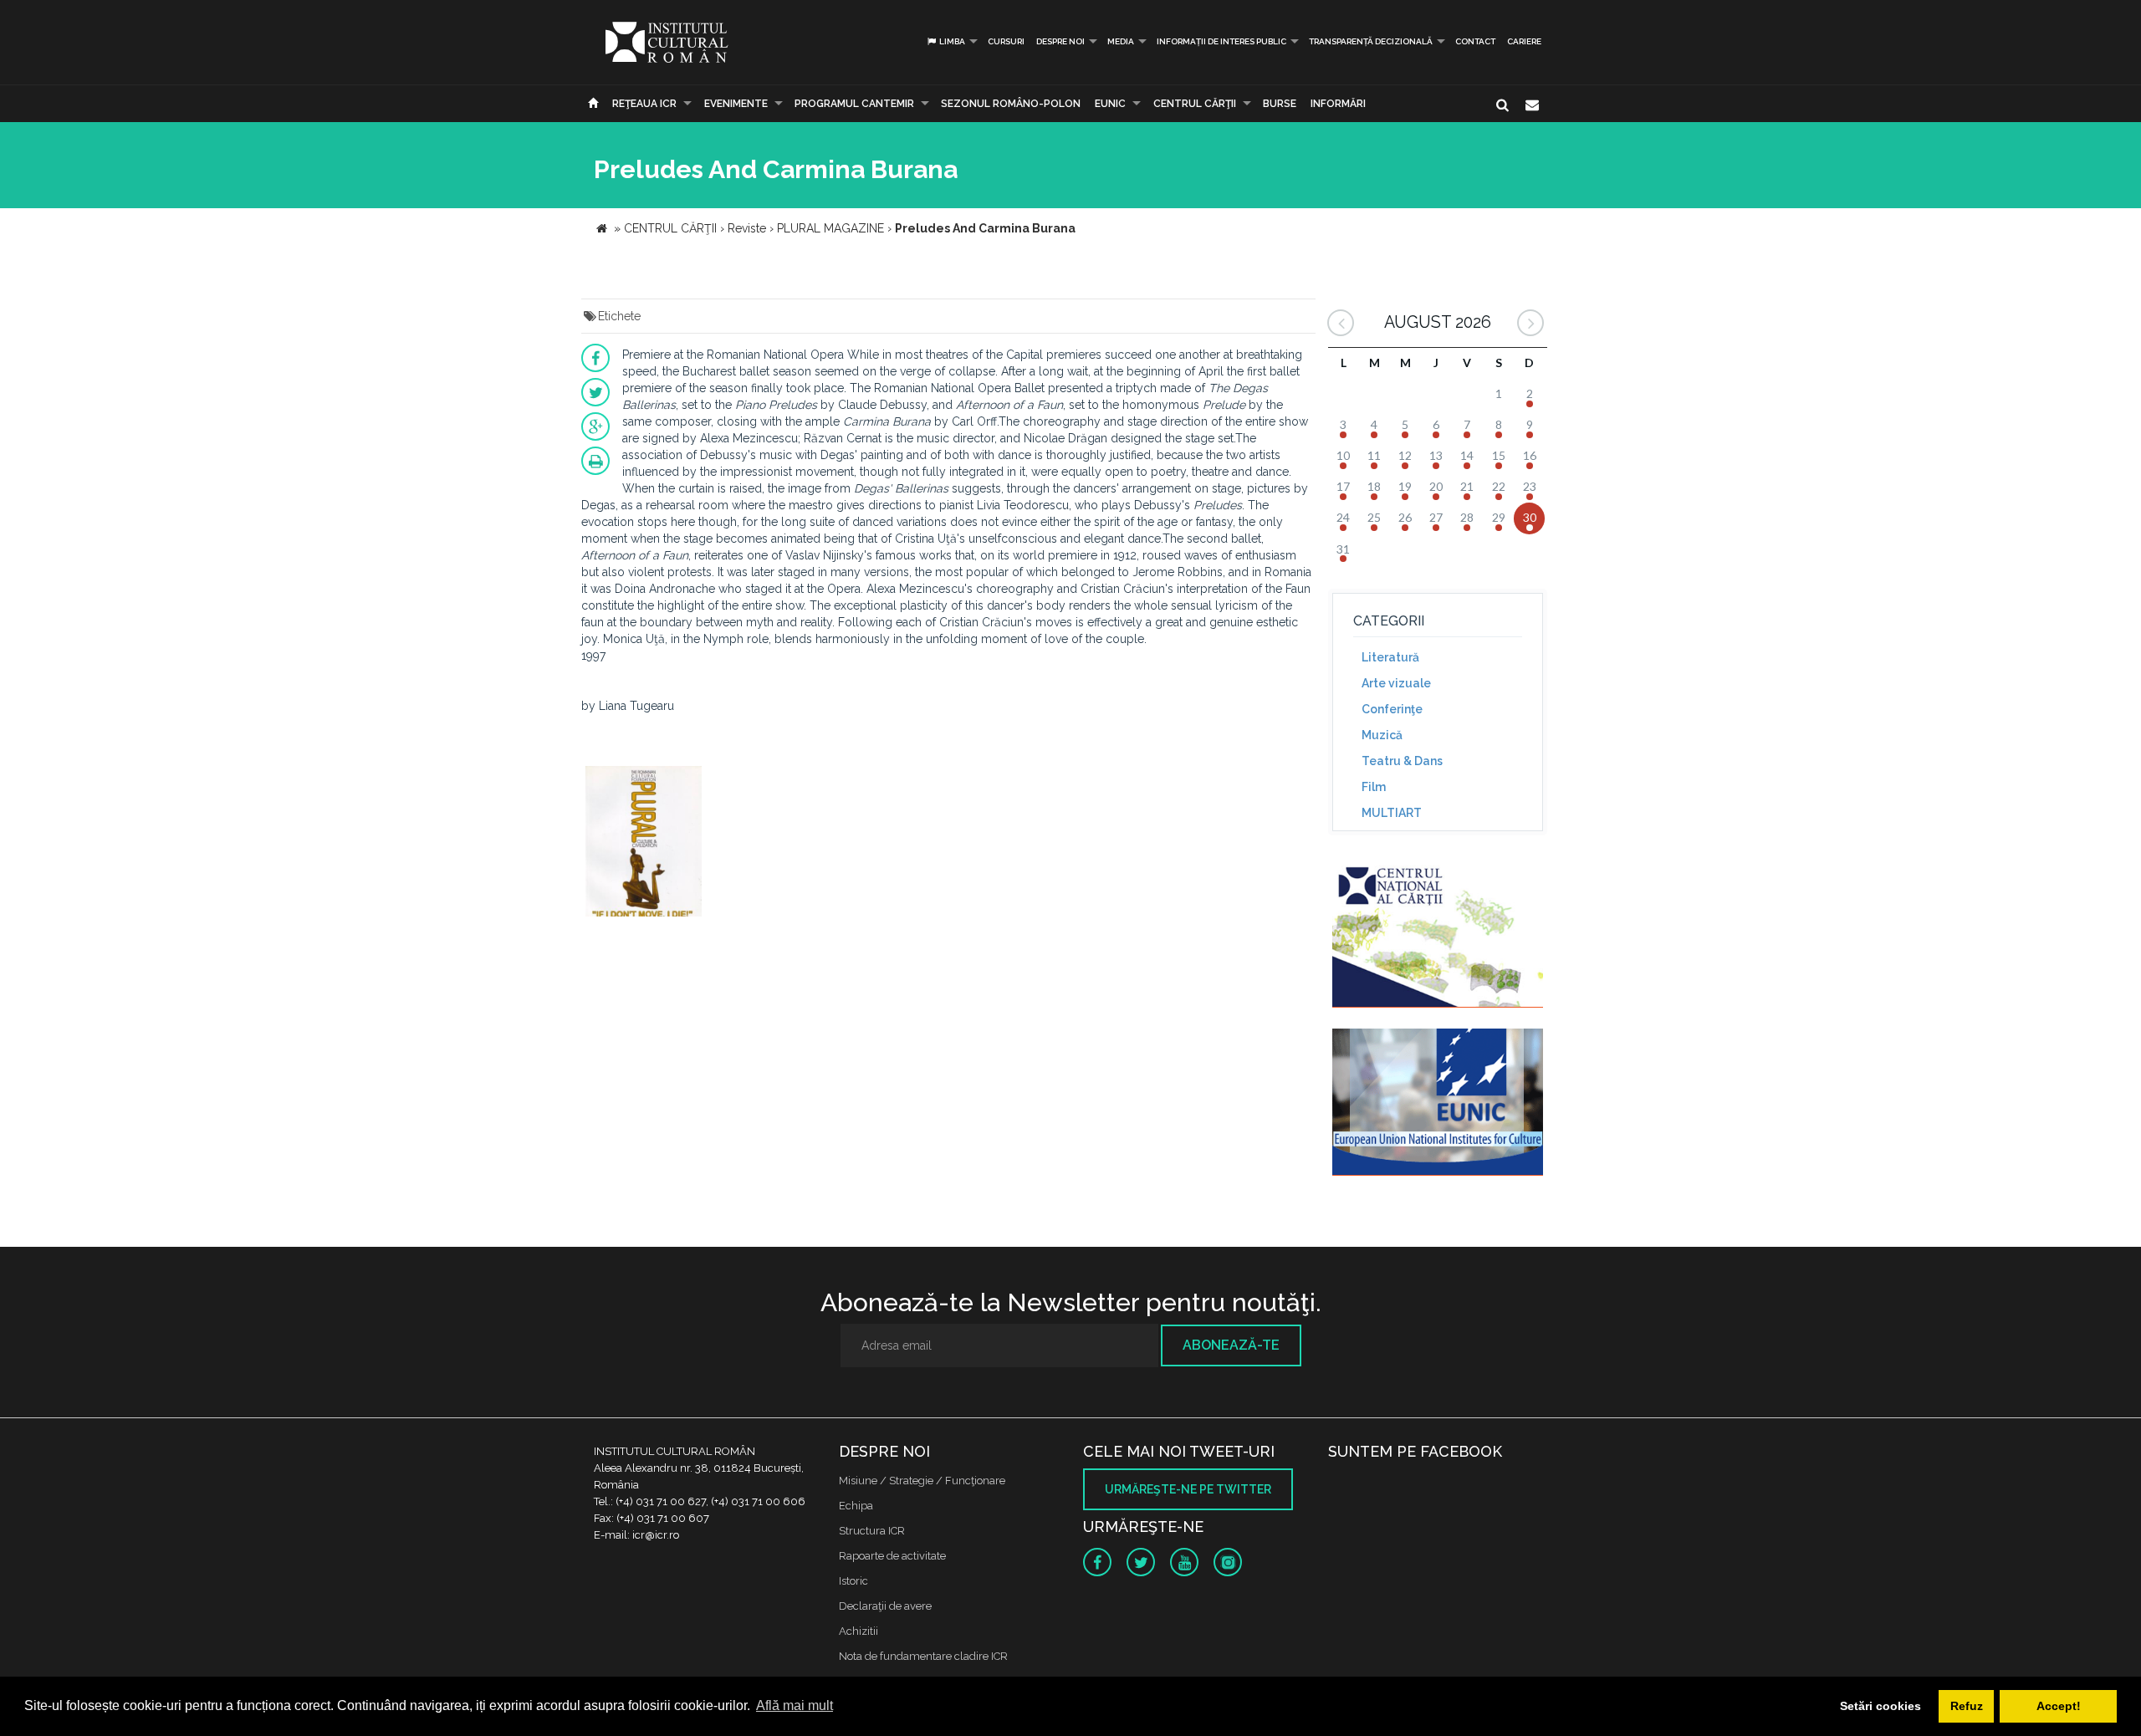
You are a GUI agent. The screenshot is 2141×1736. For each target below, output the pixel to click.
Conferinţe (1392, 709)
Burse (1280, 104)
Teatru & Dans (1402, 761)
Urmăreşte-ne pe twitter (1188, 1489)
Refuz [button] (1967, 1706)
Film (1374, 787)
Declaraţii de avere (885, 1606)
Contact (1475, 41)
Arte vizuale (1396, 683)
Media (1121, 41)
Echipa (856, 1506)
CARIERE (1524, 41)
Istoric (853, 1581)
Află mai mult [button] (795, 1705)
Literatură (1390, 657)
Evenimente (736, 104)
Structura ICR (872, 1531)
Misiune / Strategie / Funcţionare (922, 1481)
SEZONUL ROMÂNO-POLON (1011, 104)
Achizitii (858, 1631)
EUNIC (1110, 104)
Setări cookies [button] (1880, 1706)
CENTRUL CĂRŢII (1195, 104)
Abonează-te (1231, 1345)
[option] (644, 843)
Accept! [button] (2059, 1706)
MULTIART (1392, 813)
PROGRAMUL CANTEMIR (854, 104)
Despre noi (1060, 41)
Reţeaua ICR (644, 104)
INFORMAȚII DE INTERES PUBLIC (1221, 41)
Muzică (1382, 735)
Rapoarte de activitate (892, 1556)
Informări (1338, 104)
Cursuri (1006, 41)
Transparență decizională (1371, 41)
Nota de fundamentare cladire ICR (923, 1656)
